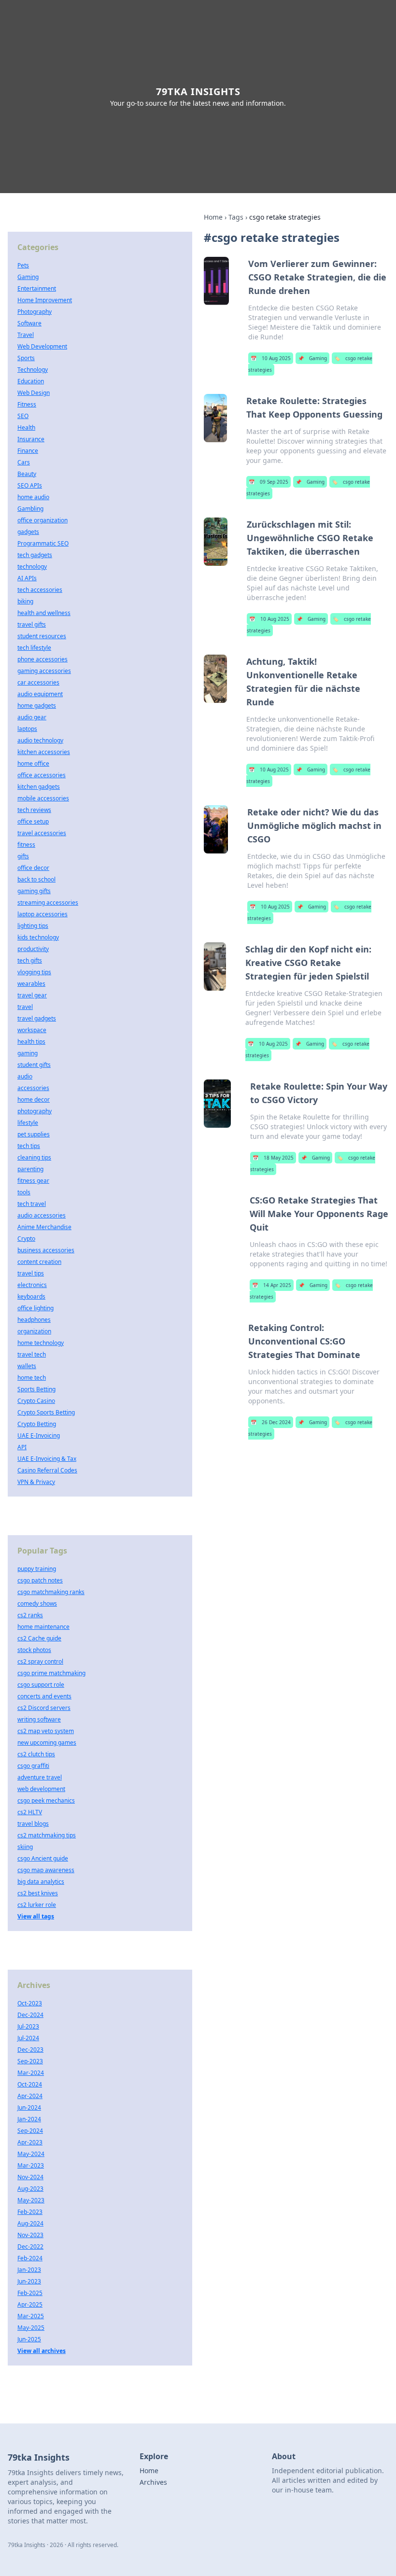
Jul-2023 (28, 2026)
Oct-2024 (30, 2084)
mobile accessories (43, 798)
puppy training (37, 1569)
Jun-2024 (29, 2107)
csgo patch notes (40, 1580)
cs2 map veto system (46, 1731)
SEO (23, 416)
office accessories (42, 775)
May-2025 (31, 2328)
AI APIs (27, 578)
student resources (42, 636)
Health (26, 427)
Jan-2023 (29, 2270)
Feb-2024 (30, 2258)
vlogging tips (34, 972)
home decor (34, 1099)
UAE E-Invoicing (39, 1435)
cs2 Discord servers (44, 1708)
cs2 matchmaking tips (47, 1835)
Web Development (42, 346)
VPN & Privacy (36, 1482)
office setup (33, 821)
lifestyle (28, 1123)
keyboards (31, 1296)
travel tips (31, 1273)
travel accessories (42, 833)
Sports (26, 358)
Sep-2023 (30, 2061)
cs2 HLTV (30, 1812)
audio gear (32, 717)
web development (41, 1789)
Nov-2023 (30, 2235)
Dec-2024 (30, 2015)
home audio (33, 497)
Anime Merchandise (44, 1227)
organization (34, 1331)
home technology (41, 1343)
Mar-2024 (31, 2073)
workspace (32, 1030)
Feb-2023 (30, 2212)
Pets (23, 265)
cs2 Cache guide (39, 1638)
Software (29, 323)
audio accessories (42, 1215)
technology (32, 567)
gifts (23, 856)
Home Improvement (45, 300)
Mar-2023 (31, 2165)
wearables (31, 984)
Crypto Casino (36, 1401)
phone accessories (42, 659)
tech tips (29, 1146)
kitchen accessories (44, 752)
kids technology (38, 937)
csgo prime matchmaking (51, 1673)
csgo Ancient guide (43, 1858)
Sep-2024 (30, 2131)
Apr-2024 (30, 2096)
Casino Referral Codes (47, 1470)
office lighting (35, 1308)
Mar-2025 (31, 2316)
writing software (39, 1719)
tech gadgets (35, 555)
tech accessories (40, 590)
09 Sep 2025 (269, 482)
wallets (27, 1366)
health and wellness (44, 613)
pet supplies (34, 1134)
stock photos (34, 1650)
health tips (31, 1042)
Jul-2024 (28, 2038)
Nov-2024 (30, 2177)
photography (35, 1111)
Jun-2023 (29, 2281)
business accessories (46, 1250)
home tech (32, 1378)
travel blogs (33, 1824)
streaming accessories (48, 903)
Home (213, 217)
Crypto (26, 1239)
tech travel (32, 1204)
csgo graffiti (33, 1766)
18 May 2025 (273, 1158)
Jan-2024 (29, 2119)
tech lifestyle (34, 648)
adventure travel (40, 1777)
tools (24, 1192)
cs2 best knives (38, 1893)
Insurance (31, 439)
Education (31, 381)
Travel (26, 335)
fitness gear (33, 1181)
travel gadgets (37, 1018)
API (22, 1447)
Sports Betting (36, 1389)
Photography (35, 312)
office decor (33, 868)
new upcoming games (47, 1743)
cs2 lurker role (37, 1905)
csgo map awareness (46, 1870)
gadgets (28, 532)
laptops (27, 729)
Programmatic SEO (43, 543)
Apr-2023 (30, 2142)
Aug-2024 (30, 2223)
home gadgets (37, 706)
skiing (25, 1847)
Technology (33, 370)
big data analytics (41, 1882)
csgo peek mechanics (46, 1800)
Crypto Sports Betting (46, 1412)
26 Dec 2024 (271, 1422)
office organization (42, 520)
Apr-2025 (30, 2304)
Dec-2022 (30, 2247)
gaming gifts (34, 891)
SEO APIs (30, 485)
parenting (30, 1169)
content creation (39, 1262)
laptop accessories (42, 914)
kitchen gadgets (39, 787)
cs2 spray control (40, 1661)
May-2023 (31, 2200)
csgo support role (41, 1685)
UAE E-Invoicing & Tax (47, 1459)
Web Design (34, 393)
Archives (153, 2482)
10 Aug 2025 (271, 358)
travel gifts (32, 624)
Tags (236, 217)
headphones (34, 1320)
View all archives (42, 2351)
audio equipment (40, 694)
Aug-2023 (30, 2189)
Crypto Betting (37, 1424)
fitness (26, 845)
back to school (36, 879)
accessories (33, 1088)
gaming (28, 1053)
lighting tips (33, 926)
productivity (33, 949)
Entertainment (37, 288)
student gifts (34, 1065)
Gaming (312, 358)
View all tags (36, 1916)
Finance (28, 451)
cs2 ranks (30, 1615)
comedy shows (37, 1603)
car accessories (38, 682)
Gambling (30, 509)
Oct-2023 (30, 2003)
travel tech (32, 1354)
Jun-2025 (29, 2339)
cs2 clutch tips (36, 1754)
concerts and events (44, 1696)
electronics (32, 1285)
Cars (24, 462)
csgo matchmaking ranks (51, 1592)
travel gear (32, 995)
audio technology (40, 740)
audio (25, 1076)
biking (25, 601)
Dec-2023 (30, 2050)
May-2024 (31, 2154)
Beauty (27, 474)
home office (33, 763)
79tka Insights (198, 91)
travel (25, 1007)
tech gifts (30, 960)
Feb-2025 (30, 2293)
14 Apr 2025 (272, 1285)
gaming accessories (44, 671)
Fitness (27, 404)
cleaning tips (34, 1157)
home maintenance (43, 1627)
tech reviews (34, 810)
